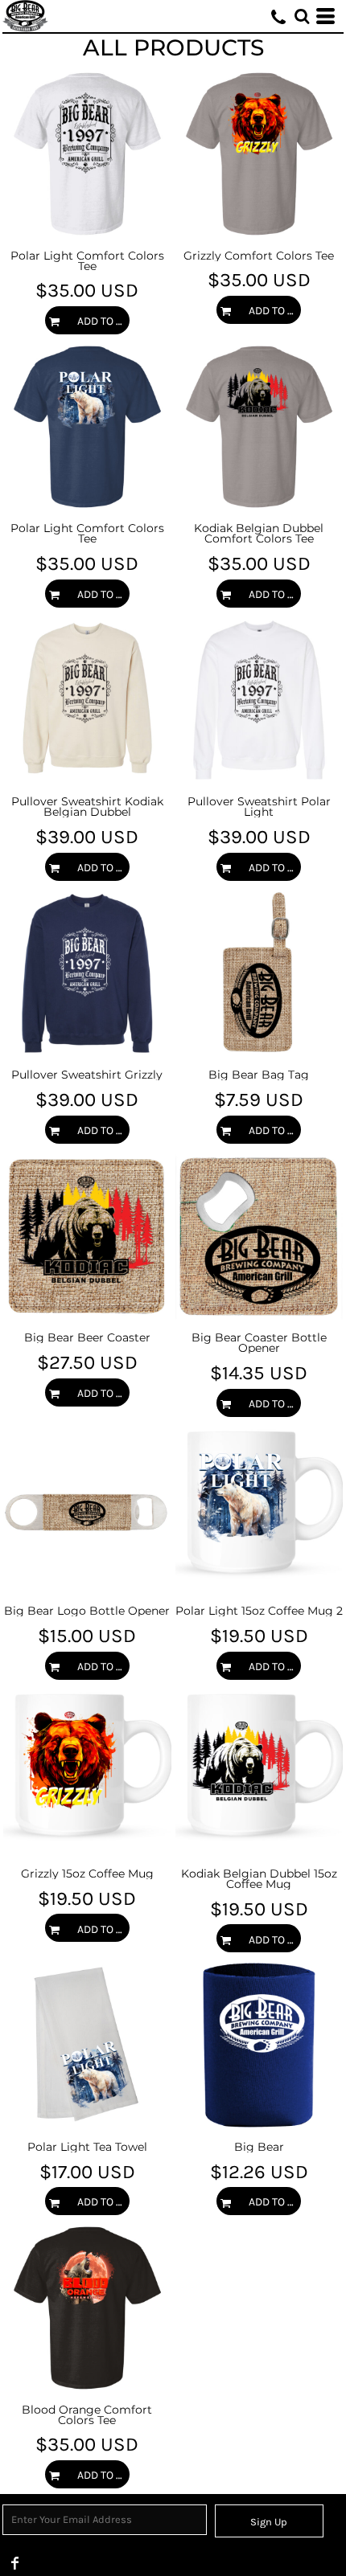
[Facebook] (15, 2563)
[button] (302, 16)
